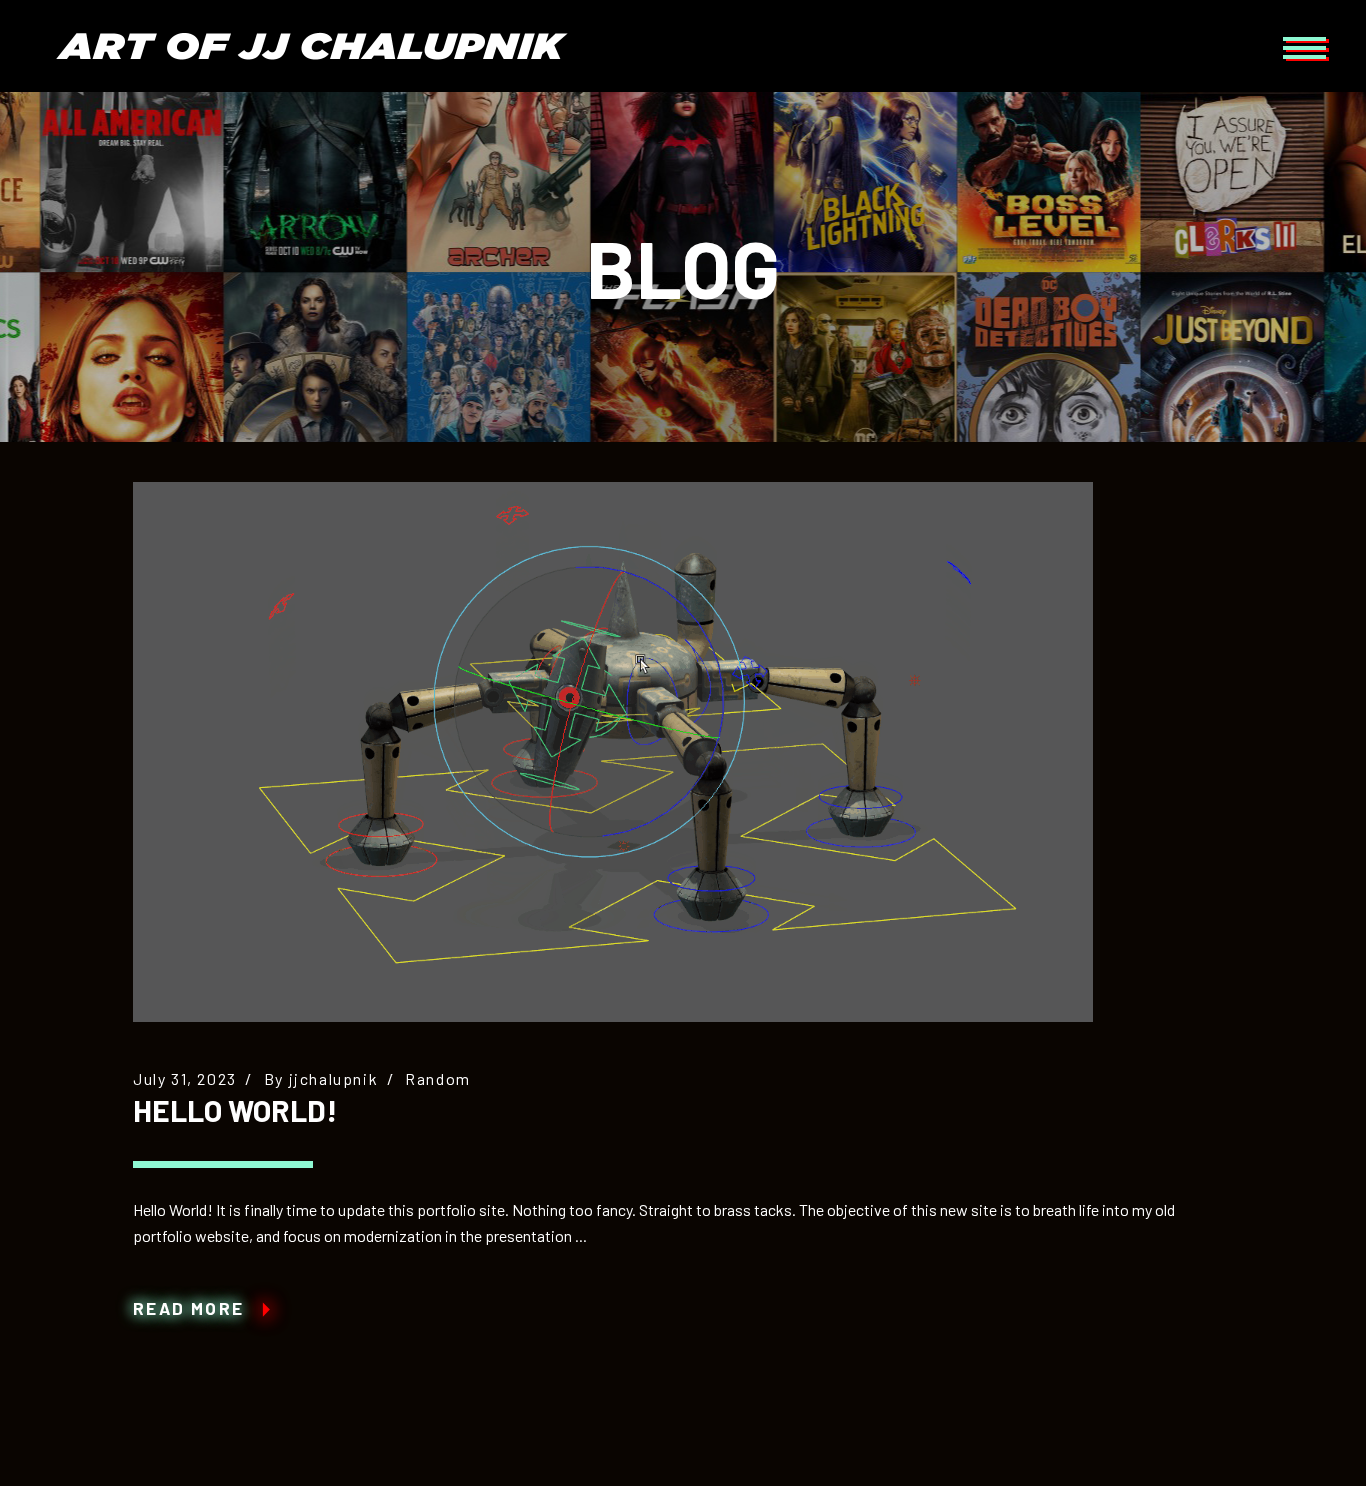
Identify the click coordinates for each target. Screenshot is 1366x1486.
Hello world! (235, 1110)
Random (438, 1078)
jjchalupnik (334, 1078)
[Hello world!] (613, 752)
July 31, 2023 (185, 1078)
